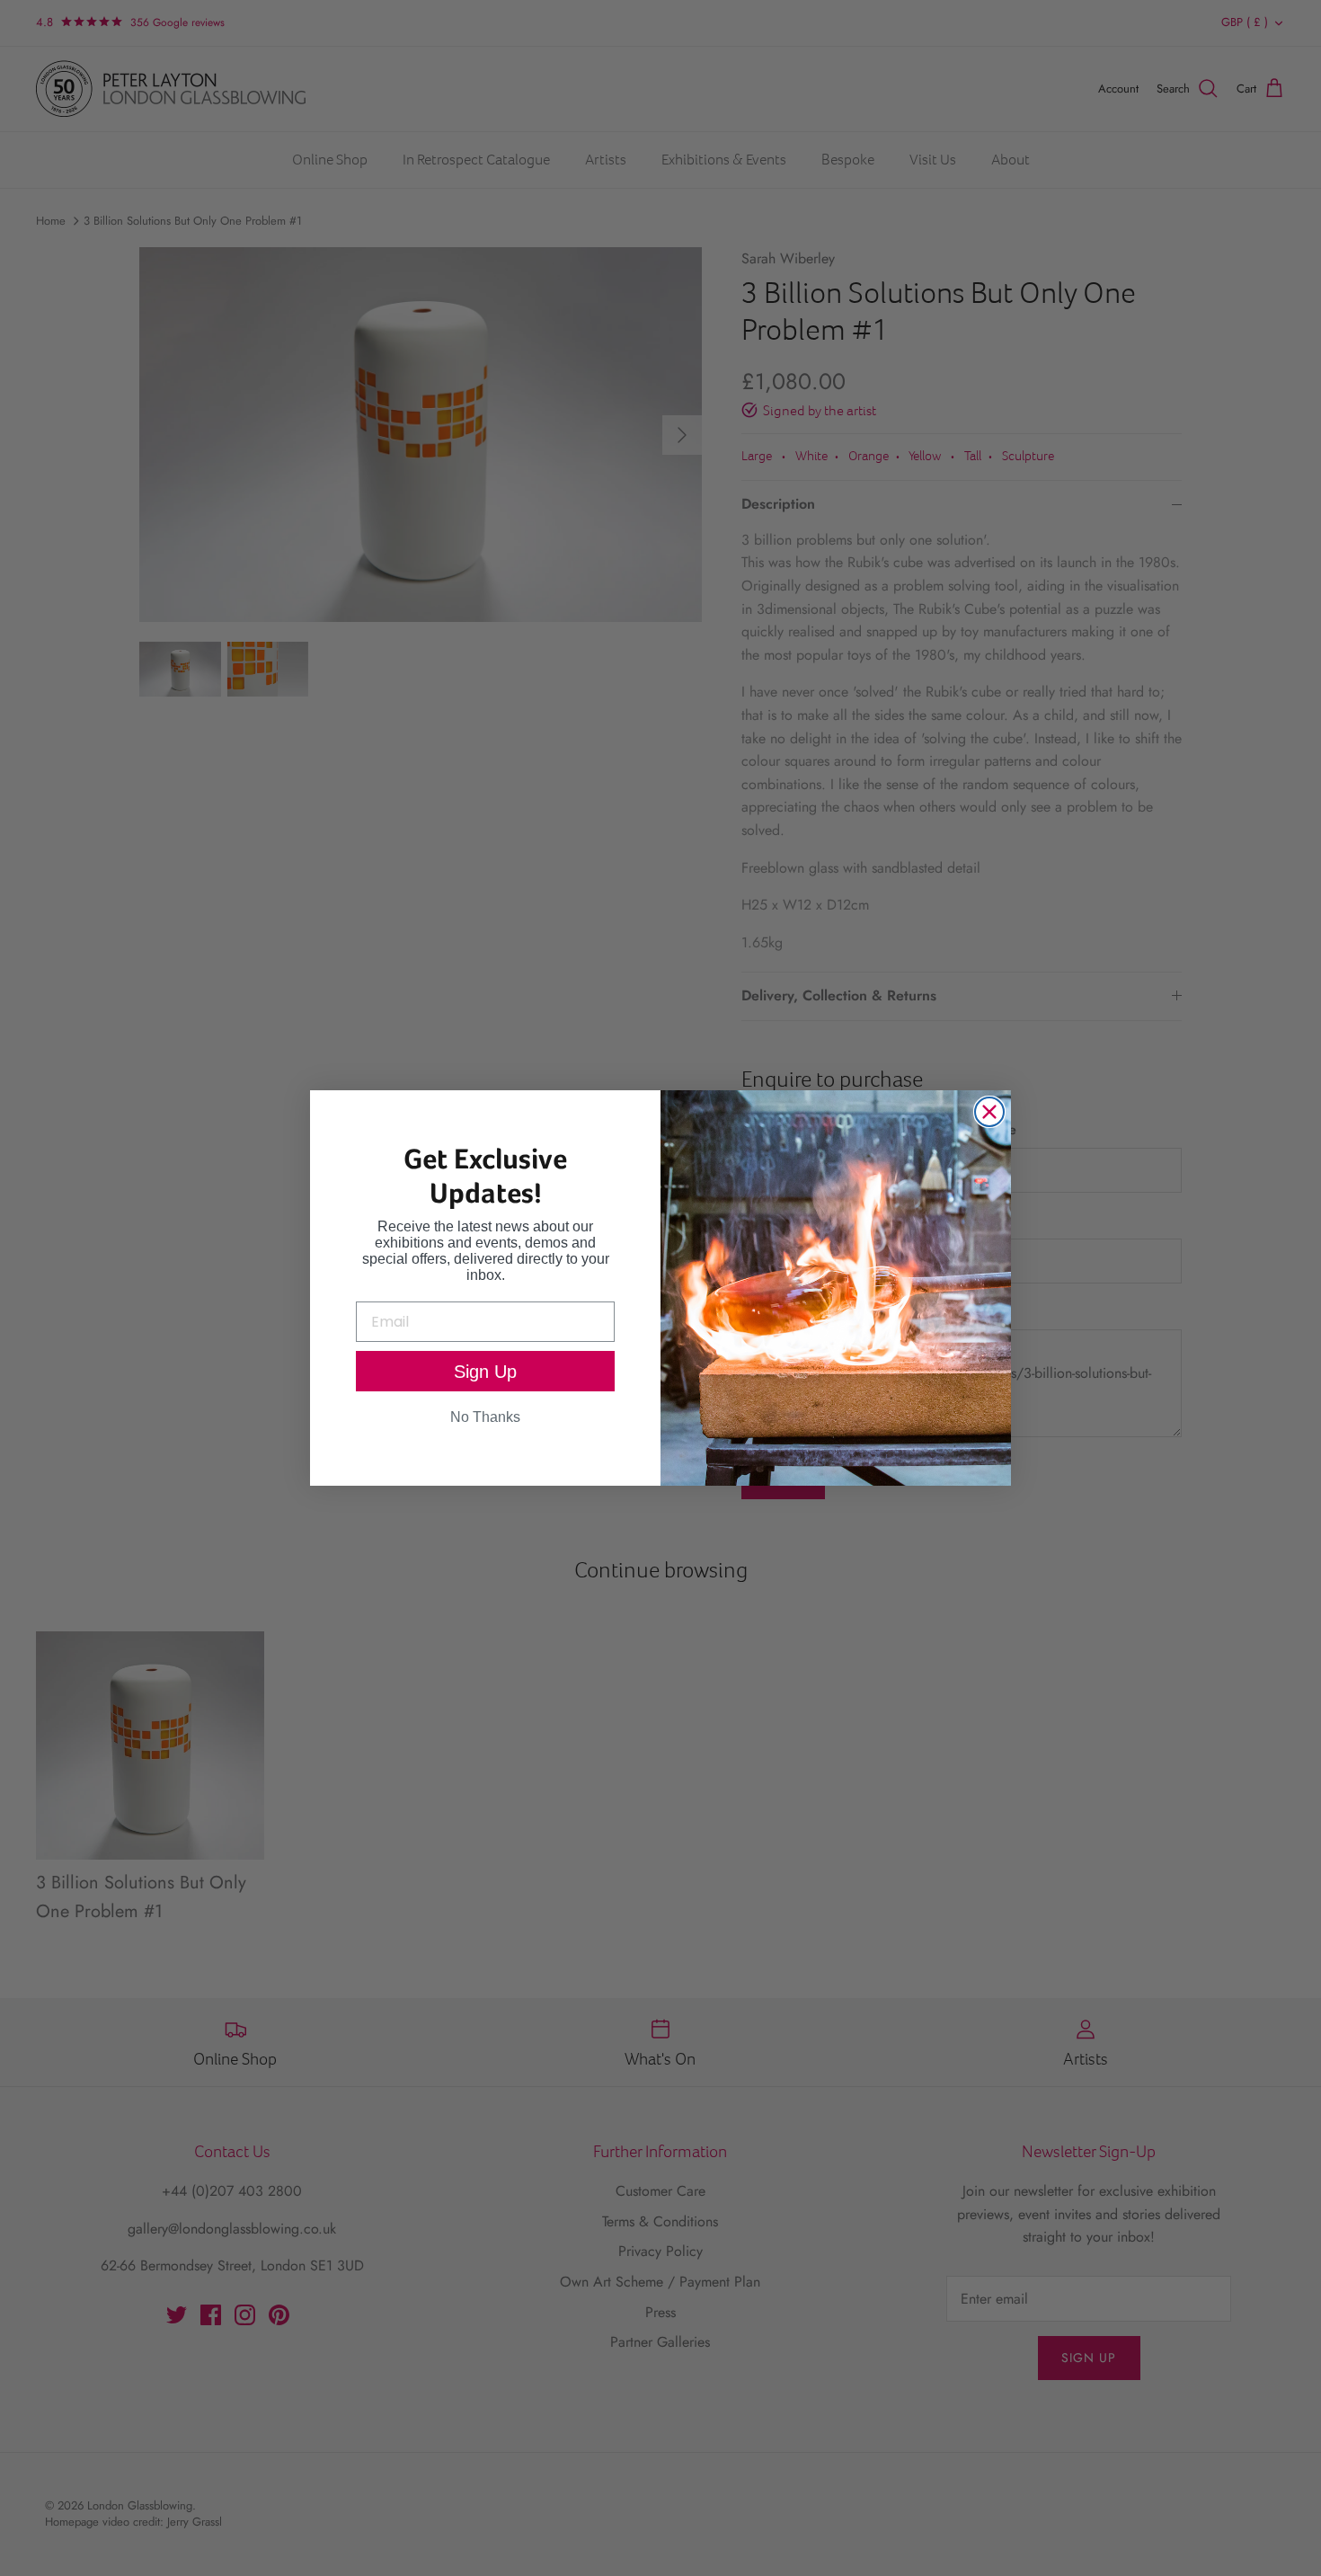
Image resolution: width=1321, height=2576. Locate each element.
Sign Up (485, 1372)
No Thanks (485, 1417)
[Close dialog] (989, 1112)
